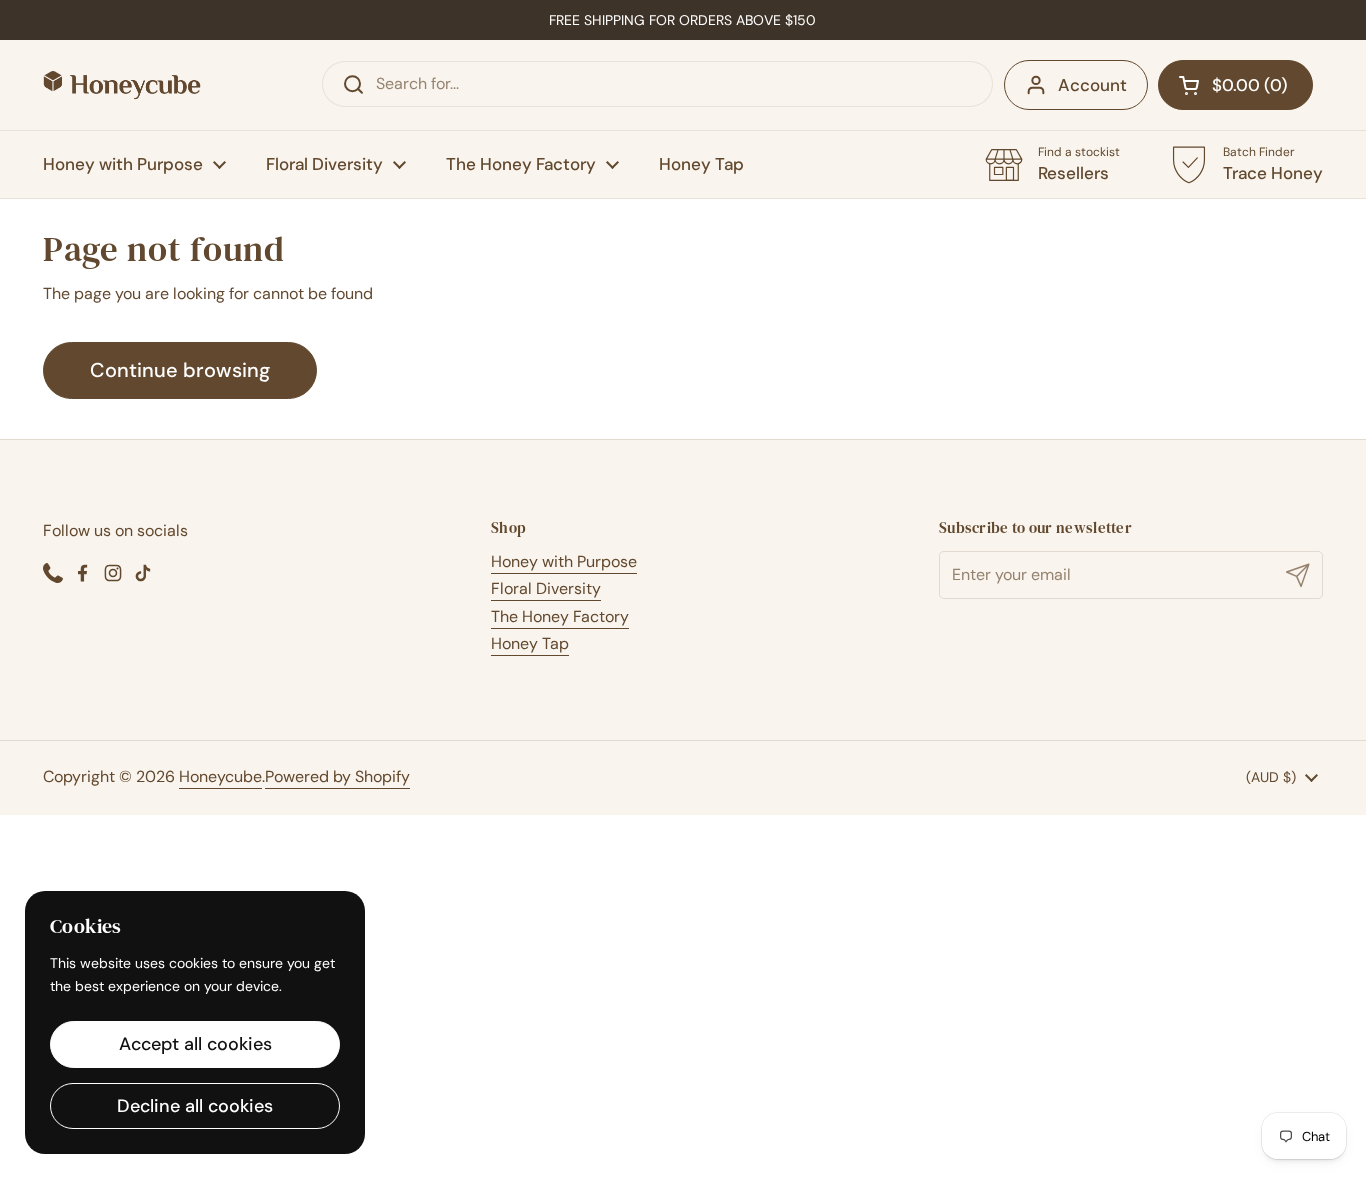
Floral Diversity (546, 588)
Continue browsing (180, 370)
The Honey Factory (560, 616)
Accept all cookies (195, 1044)
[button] (1235, 85)
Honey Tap (530, 643)
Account (1092, 85)
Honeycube (220, 776)
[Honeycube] (122, 85)
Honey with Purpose (564, 561)
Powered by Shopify (337, 776)
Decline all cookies (195, 1106)
